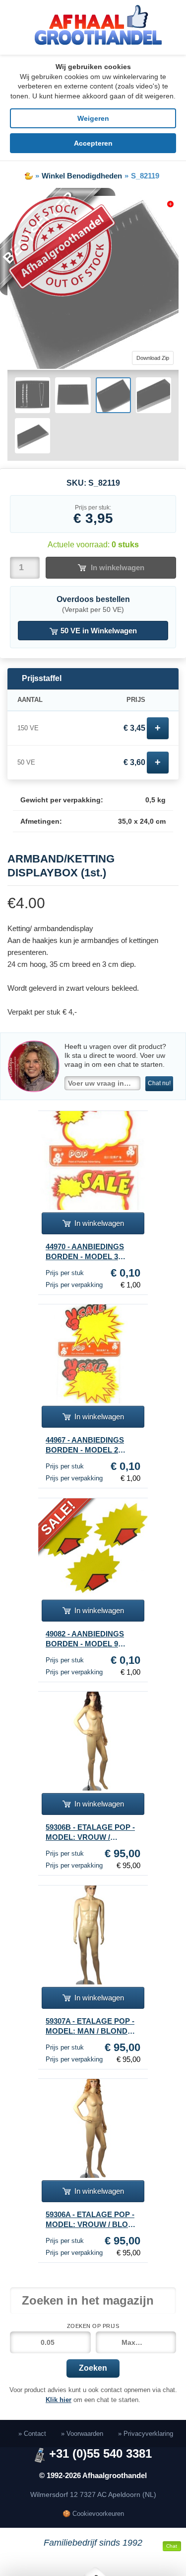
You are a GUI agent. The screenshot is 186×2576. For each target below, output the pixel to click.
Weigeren (93, 118)
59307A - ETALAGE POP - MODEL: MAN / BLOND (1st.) (90, 2027)
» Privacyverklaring (146, 2434)
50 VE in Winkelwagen (98, 631)
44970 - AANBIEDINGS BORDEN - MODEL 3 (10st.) (85, 1252)
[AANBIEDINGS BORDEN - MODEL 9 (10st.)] (93, 1548)
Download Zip (153, 358)
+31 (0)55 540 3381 (100, 2454)
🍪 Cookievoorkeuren (93, 2514)
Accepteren (93, 143)
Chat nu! (159, 1083)
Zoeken (93, 2368)
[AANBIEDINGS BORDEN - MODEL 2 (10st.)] (93, 1354)
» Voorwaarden (82, 2434)
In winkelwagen (118, 567)
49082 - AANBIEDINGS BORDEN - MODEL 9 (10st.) (85, 1639)
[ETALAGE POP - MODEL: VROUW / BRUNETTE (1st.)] (93, 1741)
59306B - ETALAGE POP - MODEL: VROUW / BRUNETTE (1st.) (90, 1833)
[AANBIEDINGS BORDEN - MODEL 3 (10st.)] (93, 1160)
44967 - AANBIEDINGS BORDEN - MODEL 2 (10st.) (85, 1446)
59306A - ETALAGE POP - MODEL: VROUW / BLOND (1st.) (92, 2220)
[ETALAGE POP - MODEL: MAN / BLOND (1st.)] (93, 1935)
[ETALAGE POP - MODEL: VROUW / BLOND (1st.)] (93, 2128)
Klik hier (59, 2400)
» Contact (32, 2434)
